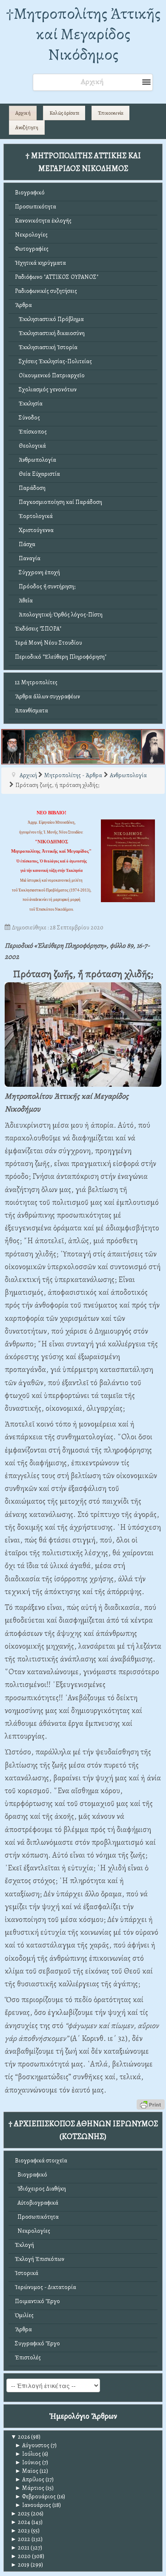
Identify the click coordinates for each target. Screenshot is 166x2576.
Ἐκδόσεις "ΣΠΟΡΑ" (38, 629)
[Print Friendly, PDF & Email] (151, 2104)
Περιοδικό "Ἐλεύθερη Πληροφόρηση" (61, 657)
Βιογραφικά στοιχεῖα (41, 2161)
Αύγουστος (32, 2445)
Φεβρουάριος (35, 2496)
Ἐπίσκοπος (31, 432)
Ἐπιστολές (28, 2357)
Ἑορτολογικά (34, 516)
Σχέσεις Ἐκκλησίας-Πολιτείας (53, 361)
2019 (20, 2565)
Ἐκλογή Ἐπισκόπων (40, 2259)
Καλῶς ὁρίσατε (64, 113)
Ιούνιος (28, 2462)
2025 (20, 2514)
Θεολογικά (30, 446)
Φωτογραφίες (32, 249)
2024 (20, 2522)
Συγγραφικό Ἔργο (37, 2343)
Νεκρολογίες (31, 235)
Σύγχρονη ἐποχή (37, 572)
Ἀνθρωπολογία (36, 460)
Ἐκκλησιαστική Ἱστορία (46, 347)
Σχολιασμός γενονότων (46, 389)
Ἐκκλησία (29, 404)
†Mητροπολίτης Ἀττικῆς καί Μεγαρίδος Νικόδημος (83, 34)
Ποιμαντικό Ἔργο (37, 2301)
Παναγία (28, 558)
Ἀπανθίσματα (31, 711)
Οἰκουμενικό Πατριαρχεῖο (50, 375)
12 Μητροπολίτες (36, 682)
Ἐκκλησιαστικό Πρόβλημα (49, 319)
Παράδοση (30, 488)
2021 (20, 2548)
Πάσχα (25, 544)
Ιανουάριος (33, 2505)
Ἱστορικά (27, 2273)
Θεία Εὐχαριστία (37, 474)
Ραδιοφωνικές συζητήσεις (46, 291)
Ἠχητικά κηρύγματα (40, 263)
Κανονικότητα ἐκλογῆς (43, 221)
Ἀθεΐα (24, 601)
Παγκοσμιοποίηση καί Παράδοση (59, 502)
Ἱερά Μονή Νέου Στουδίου (49, 643)
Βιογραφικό (30, 192)
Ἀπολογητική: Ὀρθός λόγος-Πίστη (59, 615)
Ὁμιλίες (24, 2315)
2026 (20, 2437)
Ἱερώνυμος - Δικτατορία (46, 2287)
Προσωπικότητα (36, 207)
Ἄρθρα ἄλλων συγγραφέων (47, 696)
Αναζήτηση (27, 127)
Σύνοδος (27, 418)
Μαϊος (27, 2471)
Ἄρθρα (23, 305)
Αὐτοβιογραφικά (37, 2203)
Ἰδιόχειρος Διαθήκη (40, 2189)
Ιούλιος (28, 2454)
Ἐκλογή (24, 2245)
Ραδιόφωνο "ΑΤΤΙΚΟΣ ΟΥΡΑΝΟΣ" (57, 277)
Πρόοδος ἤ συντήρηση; (45, 586)
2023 (20, 2531)
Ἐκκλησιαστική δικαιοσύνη (50, 333)
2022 (20, 2539)
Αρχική (23, 113)
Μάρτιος (30, 2488)
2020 (21, 2556)
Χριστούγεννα (34, 530)
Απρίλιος (30, 2479)
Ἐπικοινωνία (111, 113)
